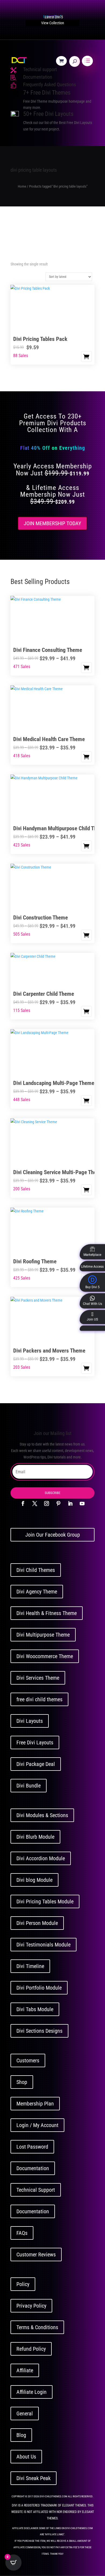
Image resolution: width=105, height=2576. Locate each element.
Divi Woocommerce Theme (45, 1656)
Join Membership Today (52, 523)
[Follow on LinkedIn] (70, 1503)
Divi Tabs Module (35, 2009)
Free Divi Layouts (35, 1742)
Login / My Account (37, 2125)
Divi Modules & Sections (42, 1815)
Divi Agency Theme (37, 1592)
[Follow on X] (35, 1503)
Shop (22, 2082)
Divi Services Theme (38, 1678)
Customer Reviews (36, 2255)
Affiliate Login (31, 2392)
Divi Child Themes (36, 1570)
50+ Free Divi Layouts (48, 114)
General (25, 2414)
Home (22, 186)
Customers (28, 2060)
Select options (86, 668)
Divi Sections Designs (39, 2031)
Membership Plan (35, 2104)
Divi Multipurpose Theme (43, 1635)
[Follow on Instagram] (47, 1503)
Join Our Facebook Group (53, 1535)
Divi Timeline (30, 1966)
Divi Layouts (30, 1721)
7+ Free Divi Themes (47, 93)
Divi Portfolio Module (39, 1988)
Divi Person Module (37, 1923)
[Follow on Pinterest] (58, 1503)
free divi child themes (39, 1699)
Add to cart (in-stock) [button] (86, 357)
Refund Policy (31, 2349)
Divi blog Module (34, 1880)
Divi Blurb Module (35, 1837)
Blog (21, 2435)
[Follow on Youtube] (82, 1503)
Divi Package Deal (36, 1764)
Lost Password (32, 2147)
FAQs (22, 2233)
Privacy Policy (31, 2306)
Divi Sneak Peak (34, 2478)
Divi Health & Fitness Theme (47, 1613)
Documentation (38, 77)
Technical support (40, 69)
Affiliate (25, 2370)
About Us (26, 2457)
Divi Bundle (29, 1786)
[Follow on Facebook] (23, 1503)
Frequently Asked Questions (50, 84)
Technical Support (36, 2190)
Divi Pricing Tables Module (45, 1901)
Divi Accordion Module (41, 1858)
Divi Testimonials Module (43, 1945)
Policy (23, 2284)
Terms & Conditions (37, 2327)
